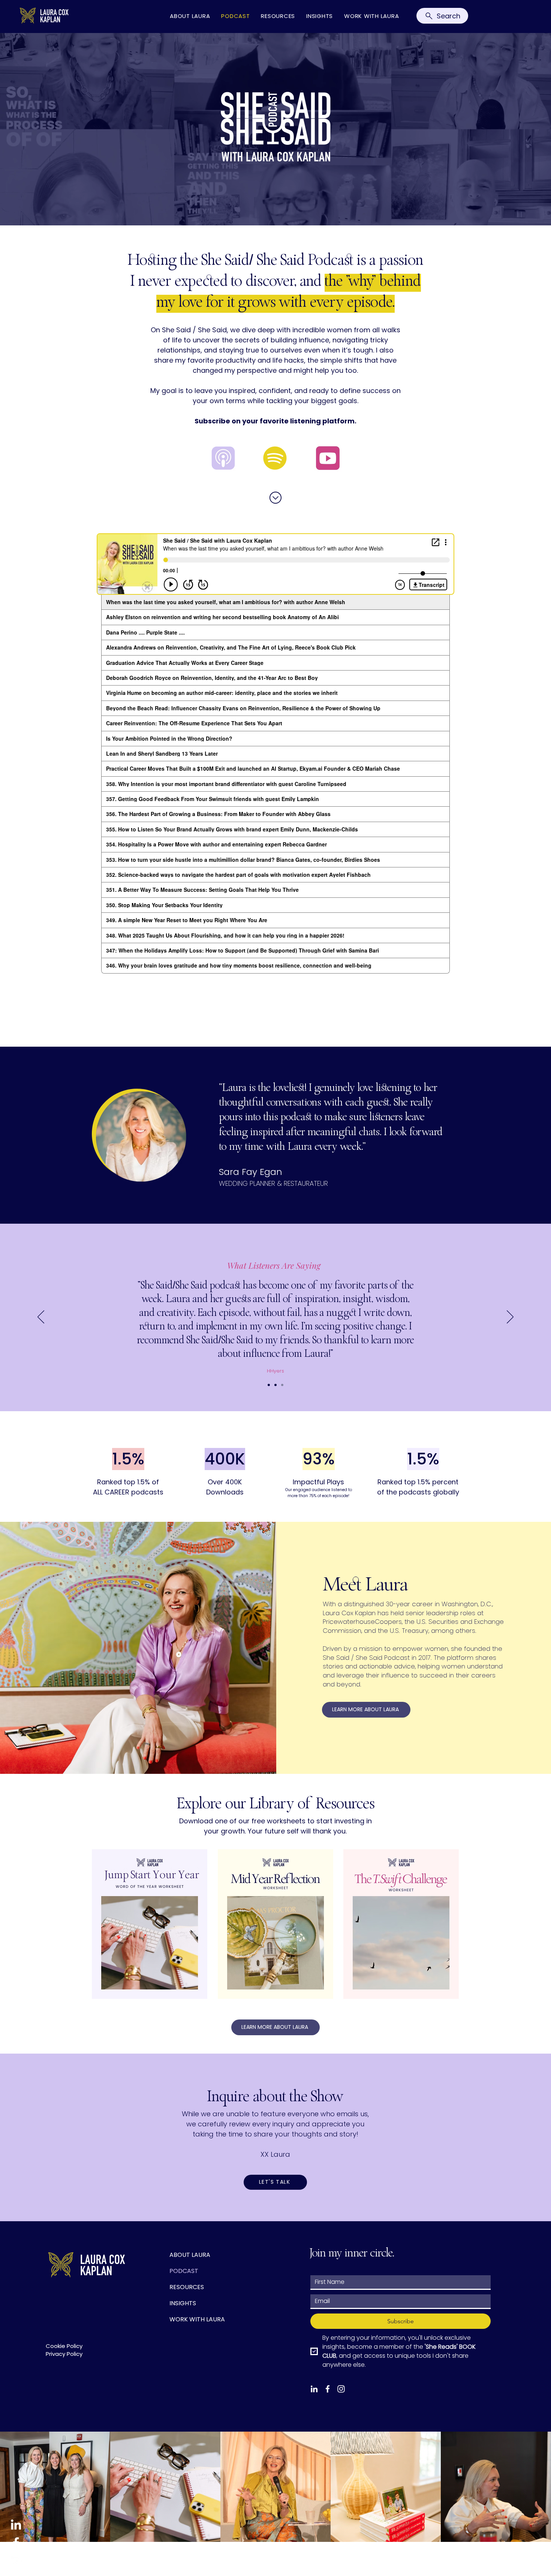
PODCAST (184, 2271)
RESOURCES (187, 2287)
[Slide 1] (269, 1385)
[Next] (510, 1317)
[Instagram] (16, 2561)
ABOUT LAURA (190, 2255)
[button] (275, 2182)
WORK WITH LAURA (197, 2319)
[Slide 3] (282, 1385)
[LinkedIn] (16, 2524)
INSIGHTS (183, 2303)
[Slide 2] (275, 1385)
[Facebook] (16, 2543)
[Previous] (41, 1317)
